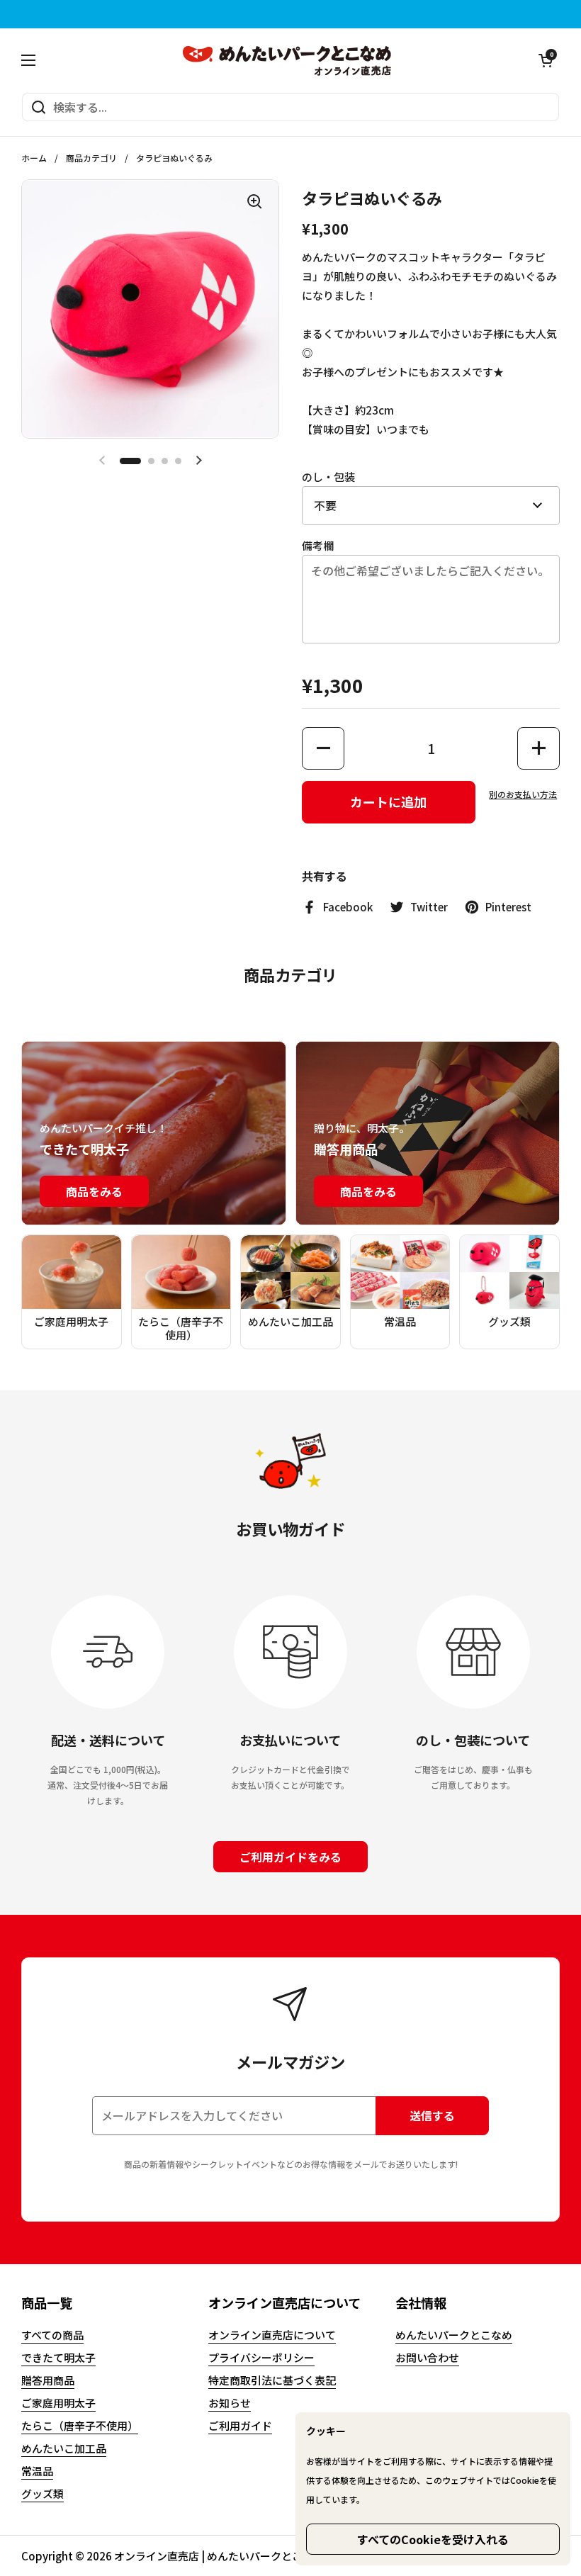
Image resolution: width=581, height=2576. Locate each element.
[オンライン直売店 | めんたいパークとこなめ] (287, 60)
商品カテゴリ (91, 158)
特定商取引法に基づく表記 (272, 2380)
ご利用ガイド (240, 2425)
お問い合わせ (427, 2357)
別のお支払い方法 (523, 794)
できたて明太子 (58, 2357)
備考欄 (318, 545)
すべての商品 (52, 2335)
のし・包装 (328, 477)
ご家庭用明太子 (58, 2403)
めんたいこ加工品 (64, 2448)
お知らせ (230, 2403)
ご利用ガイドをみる (290, 1857)
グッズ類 (43, 2493)
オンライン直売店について (272, 2335)
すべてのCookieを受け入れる (433, 2539)
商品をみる (94, 1191)
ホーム (34, 158)
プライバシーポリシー (261, 2357)
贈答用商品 (48, 2380)
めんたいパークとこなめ (454, 2335)
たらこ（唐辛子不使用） (80, 2425)
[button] (546, 60)
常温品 (37, 2471)
